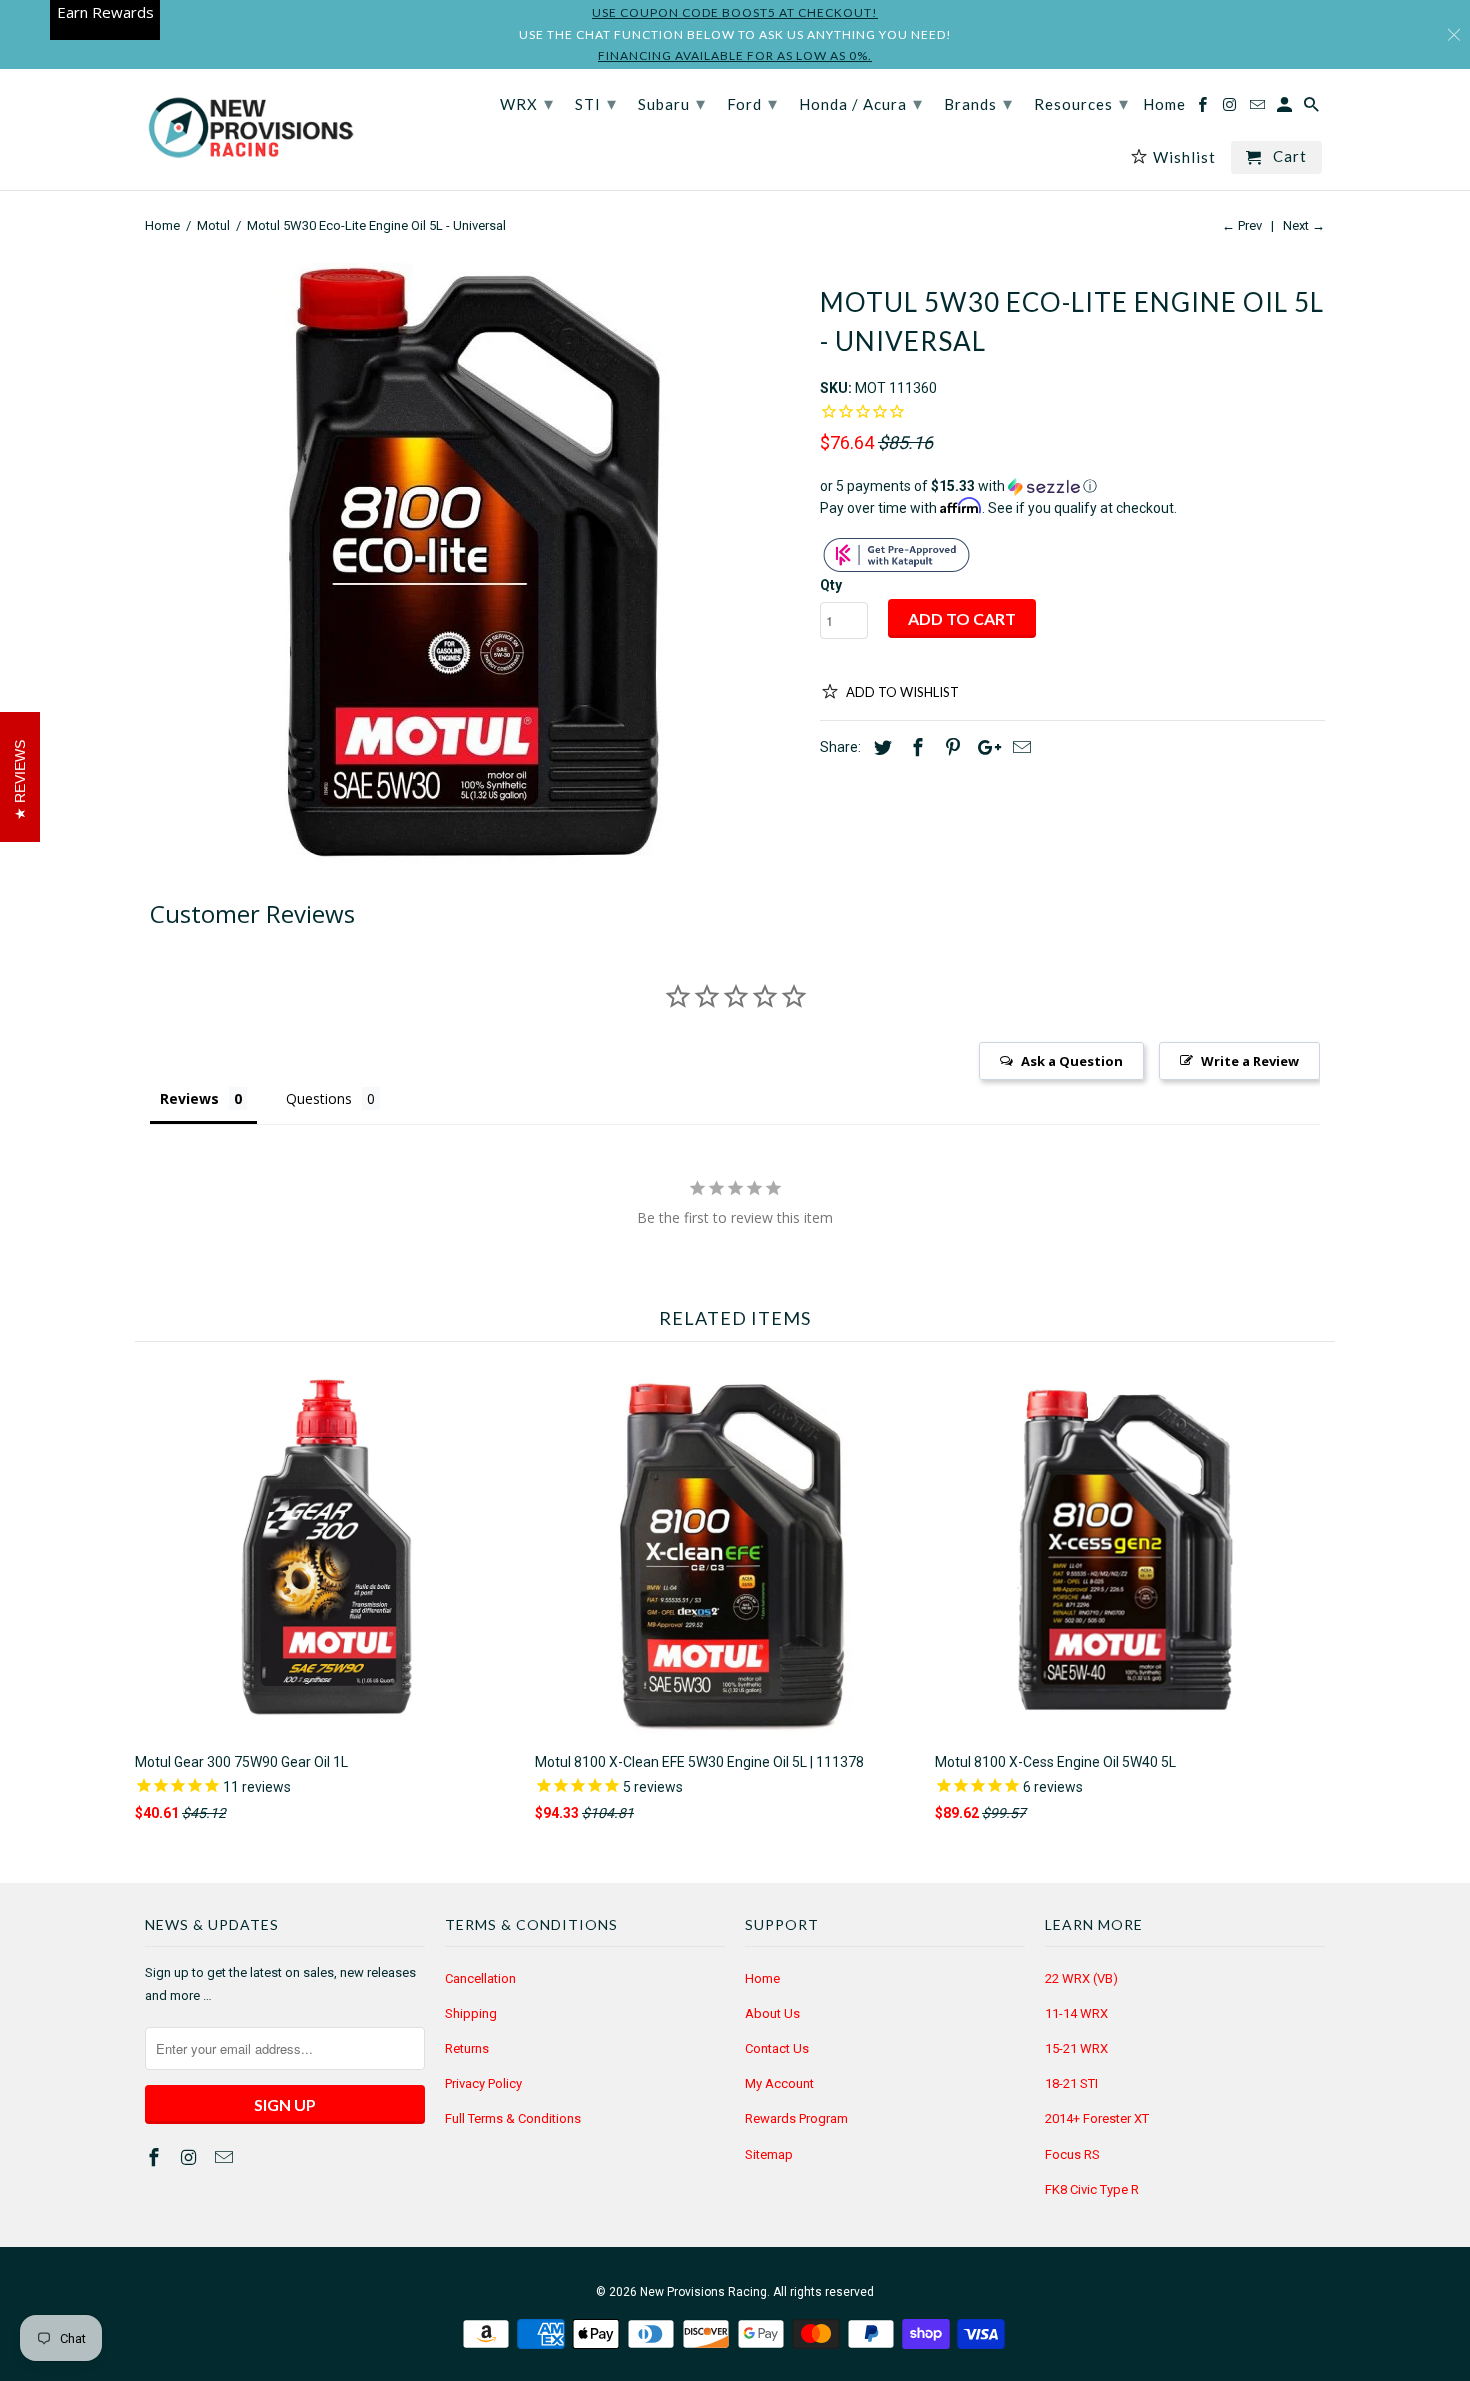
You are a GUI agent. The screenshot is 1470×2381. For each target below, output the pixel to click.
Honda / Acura (861, 103)
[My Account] (1286, 108)
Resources (1081, 103)
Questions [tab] (319, 1098)
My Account (779, 2083)
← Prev (1242, 225)
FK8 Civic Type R (1092, 2189)
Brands (978, 103)
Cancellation (480, 1978)
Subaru (672, 103)
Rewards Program (796, 2118)
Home (762, 1978)
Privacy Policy (483, 2083)
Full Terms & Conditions (513, 2118)
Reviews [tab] (189, 1098)
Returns (467, 2048)
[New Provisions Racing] (250, 129)
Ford (752, 103)
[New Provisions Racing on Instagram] (191, 2157)
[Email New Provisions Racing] (226, 2157)
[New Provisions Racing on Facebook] (156, 2157)
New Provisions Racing (703, 2292)
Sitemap (769, 2154)
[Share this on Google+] (984, 747)
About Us (772, 2013)
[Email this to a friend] (1019, 747)
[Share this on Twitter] (880, 747)
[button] (1072, 486)
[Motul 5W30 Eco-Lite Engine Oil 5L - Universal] (472, 563)
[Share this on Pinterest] (950, 747)
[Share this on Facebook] (915, 747)
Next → (1304, 225)
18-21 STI (1071, 2083)
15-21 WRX (1076, 2048)
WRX (527, 103)
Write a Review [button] (1250, 1061)
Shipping (471, 2013)
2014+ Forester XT (1097, 2118)
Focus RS (1072, 2154)
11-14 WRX (1076, 2013)
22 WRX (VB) (1081, 1978)
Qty (831, 585)
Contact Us (777, 2048)
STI (596, 103)
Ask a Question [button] (1072, 1061)
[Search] (1313, 108)
